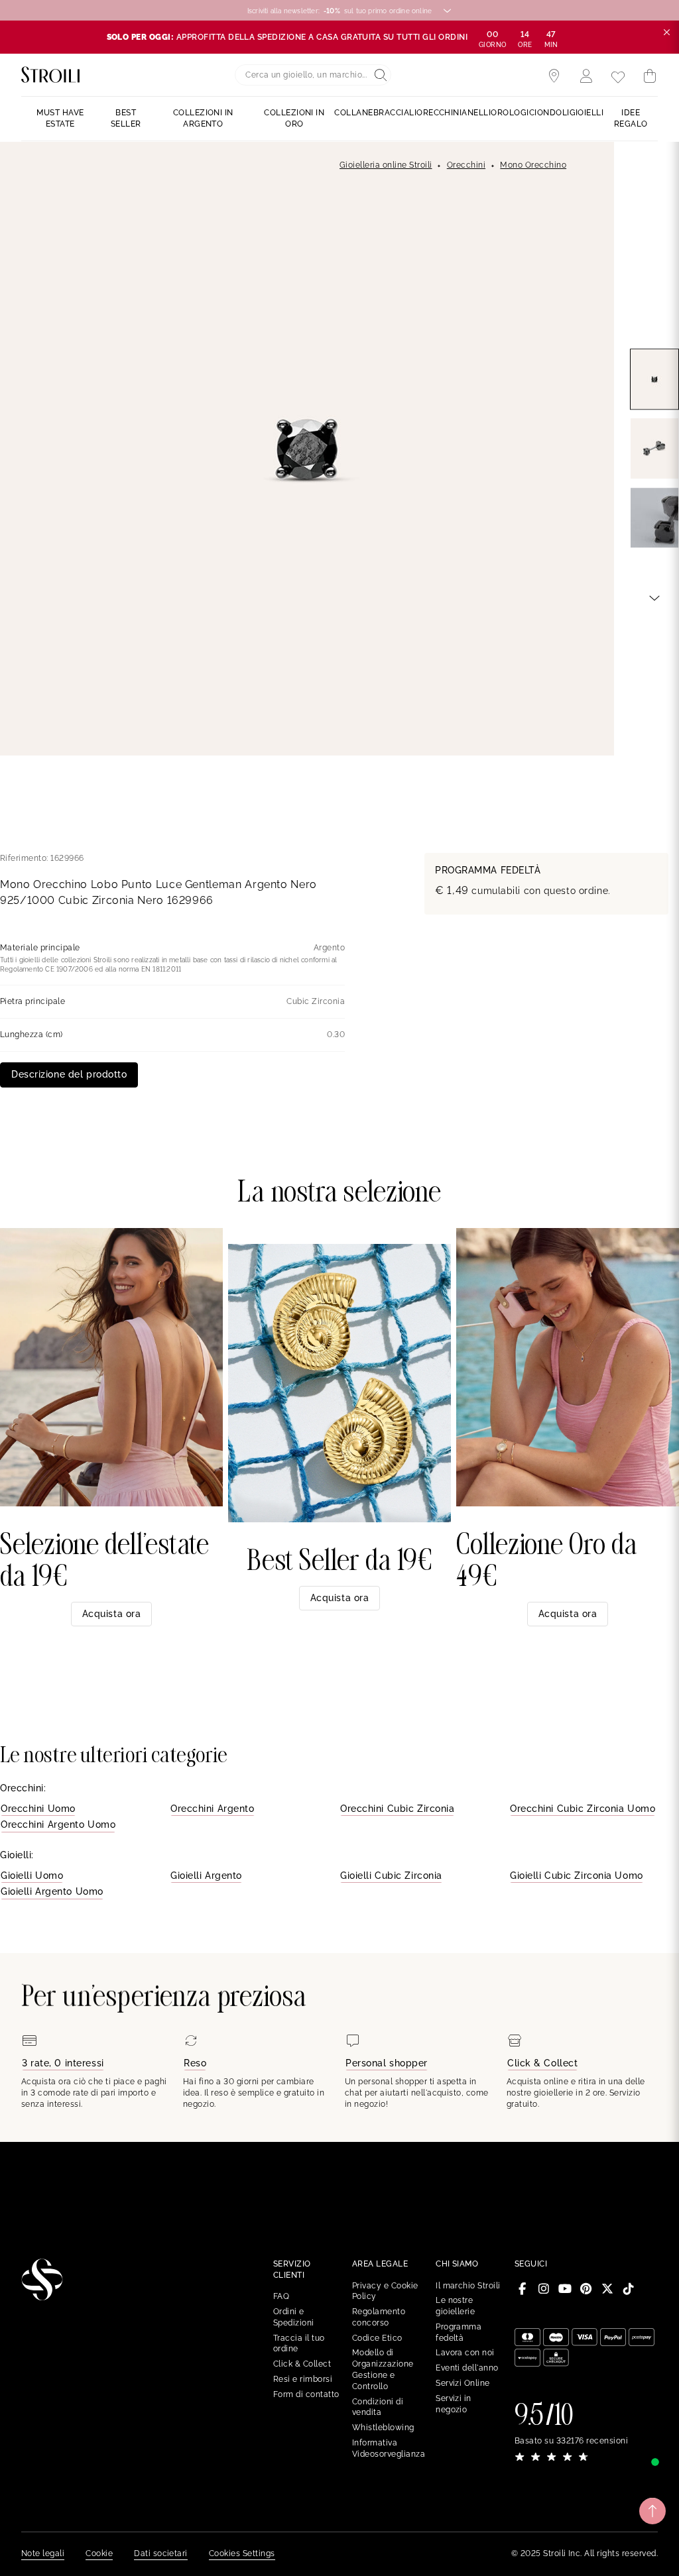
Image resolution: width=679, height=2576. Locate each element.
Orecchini (466, 165)
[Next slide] (654, 597)
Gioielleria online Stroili (386, 165)
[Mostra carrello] (650, 76)
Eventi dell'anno (467, 2368)
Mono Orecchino (533, 165)
